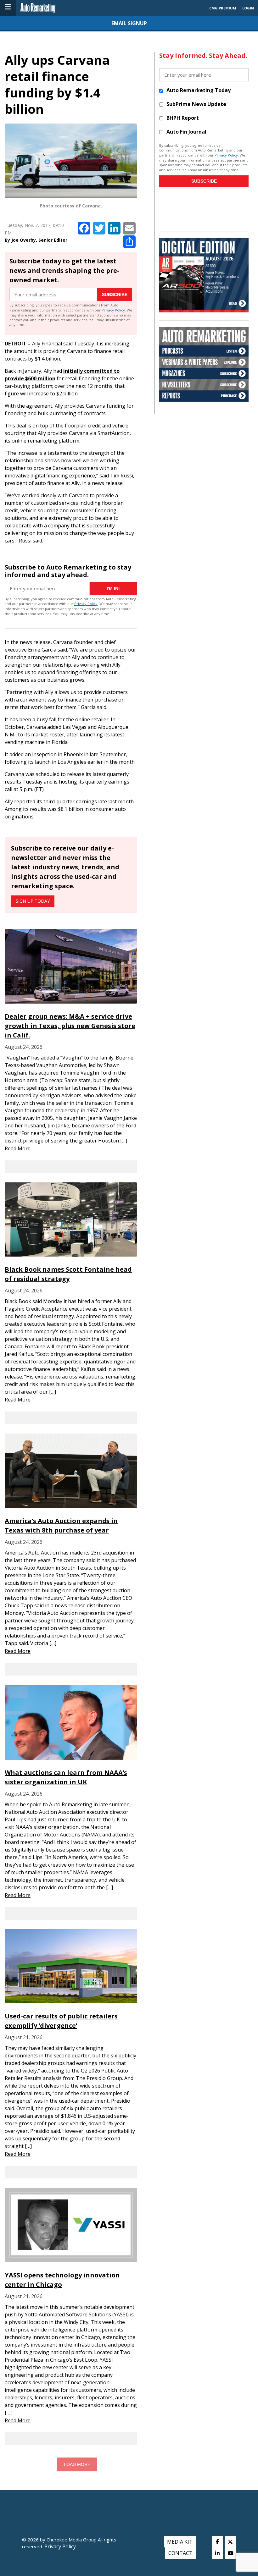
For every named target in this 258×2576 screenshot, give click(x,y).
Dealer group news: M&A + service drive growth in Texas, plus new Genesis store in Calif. (70, 1026)
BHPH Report (183, 118)
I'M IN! (113, 588)
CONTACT (180, 2553)
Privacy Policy (113, 310)
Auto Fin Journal (186, 132)
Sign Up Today (33, 901)
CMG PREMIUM (223, 8)
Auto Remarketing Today (199, 90)
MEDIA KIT (180, 2542)
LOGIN (248, 8)
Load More (77, 2464)
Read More (18, 1148)
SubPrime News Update (196, 104)
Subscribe (115, 294)
